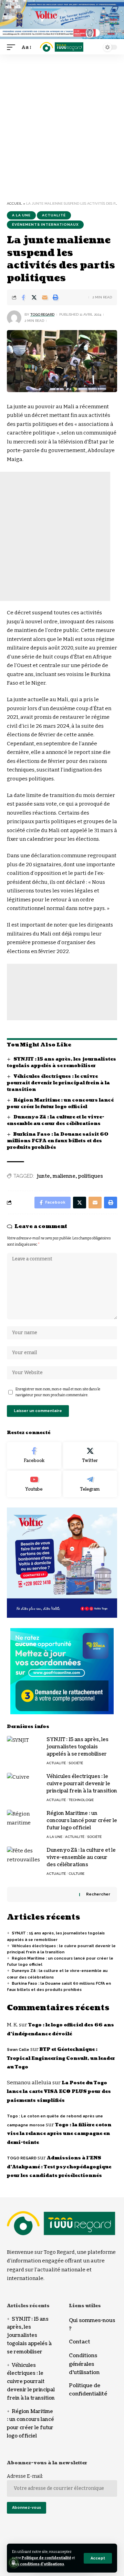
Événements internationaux (45, 224)
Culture (76, 1874)
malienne (64, 1176)
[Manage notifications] (13, 2563)
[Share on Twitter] (34, 297)
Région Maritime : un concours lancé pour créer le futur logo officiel (60, 1103)
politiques (91, 1176)
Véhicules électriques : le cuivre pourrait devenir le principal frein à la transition (58, 1083)
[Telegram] (90, 1484)
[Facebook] (34, 1455)
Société (76, 1763)
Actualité (54, 215)
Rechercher (98, 1894)
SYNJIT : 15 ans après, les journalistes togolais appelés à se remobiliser (61, 1062)
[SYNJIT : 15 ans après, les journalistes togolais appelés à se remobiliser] (24, 1749)
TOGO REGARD (42, 314)
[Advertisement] (62, 130)
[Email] (45, 297)
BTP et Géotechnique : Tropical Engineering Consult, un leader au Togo (61, 2058)
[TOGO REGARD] (62, 47)
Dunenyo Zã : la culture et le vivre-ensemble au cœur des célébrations (56, 1120)
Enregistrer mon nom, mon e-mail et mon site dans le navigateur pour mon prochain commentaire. (58, 1392)
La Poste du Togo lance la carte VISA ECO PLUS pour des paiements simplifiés (59, 2092)
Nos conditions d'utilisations (38, 2564)
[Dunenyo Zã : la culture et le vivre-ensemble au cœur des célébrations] (24, 1859)
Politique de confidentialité (46, 2558)
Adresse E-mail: (25, 2476)
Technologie (81, 1800)
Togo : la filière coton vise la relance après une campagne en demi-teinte (59, 2134)
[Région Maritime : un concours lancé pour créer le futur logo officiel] (24, 1823)
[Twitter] (90, 1455)
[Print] (55, 297)
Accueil (14, 203)
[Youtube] (34, 1484)
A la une (21, 215)
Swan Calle (18, 2050)
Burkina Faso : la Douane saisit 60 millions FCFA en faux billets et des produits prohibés (58, 1141)
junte (43, 1176)
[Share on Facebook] (23, 297)
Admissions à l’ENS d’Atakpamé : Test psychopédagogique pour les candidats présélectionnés (59, 2167)
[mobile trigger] (13, 48)
